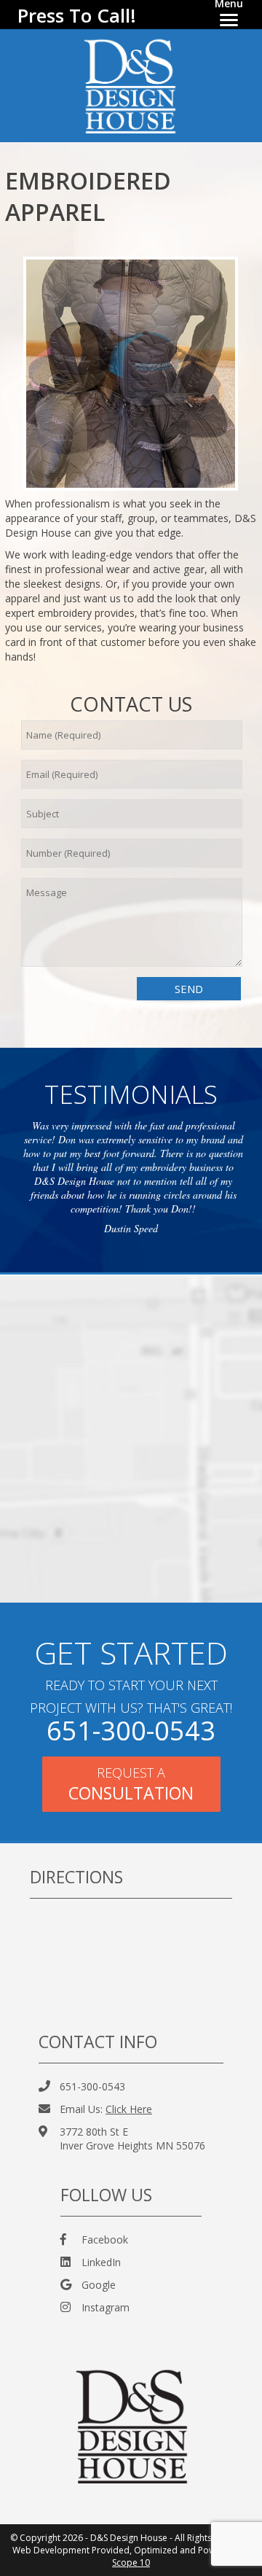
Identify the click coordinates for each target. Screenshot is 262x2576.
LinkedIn (101, 2262)
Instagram (106, 2307)
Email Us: (106, 2109)
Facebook (105, 2240)
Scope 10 (131, 2563)
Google (99, 2285)
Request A (131, 1784)
